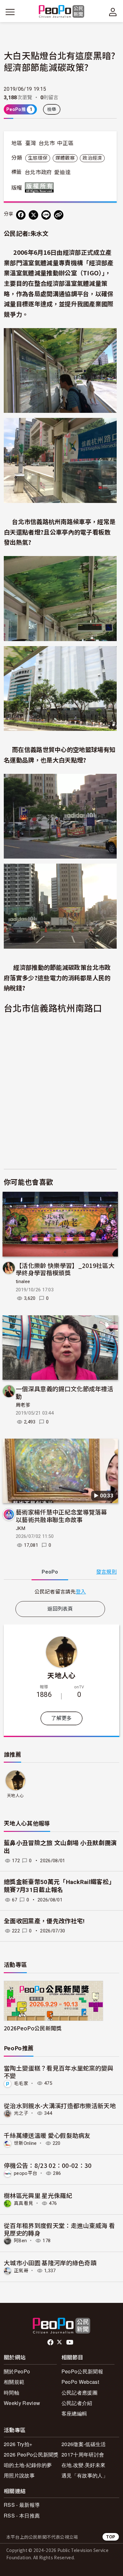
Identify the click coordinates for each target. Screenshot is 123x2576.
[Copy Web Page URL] (59, 215)
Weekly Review (22, 2403)
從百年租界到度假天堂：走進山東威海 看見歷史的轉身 (59, 2229)
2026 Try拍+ (18, 2444)
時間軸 (12, 2392)
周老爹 (23, 1405)
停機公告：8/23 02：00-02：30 (48, 2165)
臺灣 (31, 143)
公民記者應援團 (79, 2392)
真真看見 (23, 2203)
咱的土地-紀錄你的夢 (28, 2465)
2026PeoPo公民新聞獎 (33, 2028)
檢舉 (52, 109)
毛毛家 (21, 2083)
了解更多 (61, 1718)
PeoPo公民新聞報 (82, 2371)
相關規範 (14, 2382)
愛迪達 (62, 172)
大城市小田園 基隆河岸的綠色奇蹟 (50, 2263)
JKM (20, 1528)
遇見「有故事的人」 (85, 2475)
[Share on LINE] (46, 215)
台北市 (47, 143)
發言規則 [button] (106, 1572)
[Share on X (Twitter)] (33, 215)
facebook (51, 2342)
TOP (111, 2537)
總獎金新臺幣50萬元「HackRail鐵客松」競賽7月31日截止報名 (59, 1886)
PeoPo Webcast (80, 2382)
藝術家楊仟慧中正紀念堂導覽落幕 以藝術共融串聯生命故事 (64, 1516)
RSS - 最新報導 (22, 2505)
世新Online (25, 2143)
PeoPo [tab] (50, 1572)
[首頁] (62, 12)
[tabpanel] (60, 1591)
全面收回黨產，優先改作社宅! (44, 1921)
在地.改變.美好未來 (83, 2465)
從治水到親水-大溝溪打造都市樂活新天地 (60, 2105)
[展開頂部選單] (113, 12)
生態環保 (38, 158)
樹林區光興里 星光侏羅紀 (38, 2195)
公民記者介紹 (77, 2403)
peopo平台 (26, 2173)
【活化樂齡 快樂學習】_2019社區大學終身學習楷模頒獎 (65, 1269)
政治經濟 (92, 158)
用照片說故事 (19, 2475)
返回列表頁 (60, 1609)
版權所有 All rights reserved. (41, 187)
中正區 (65, 143)
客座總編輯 (74, 2413)
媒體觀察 (65, 158)
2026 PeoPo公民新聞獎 (31, 2454)
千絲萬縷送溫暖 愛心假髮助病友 (47, 2135)
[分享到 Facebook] (21, 215)
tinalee (23, 1282)
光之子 (21, 2113)
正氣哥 (21, 2271)
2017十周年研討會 (83, 2454)
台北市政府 (38, 172)
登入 (81, 1591)
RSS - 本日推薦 (22, 2515)
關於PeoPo (17, 2371)
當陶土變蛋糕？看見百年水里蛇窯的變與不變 (59, 2072)
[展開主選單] (10, 12)
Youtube (70, 2342)
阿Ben (20, 2241)
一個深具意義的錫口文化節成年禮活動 (64, 1392)
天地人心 (61, 1675)
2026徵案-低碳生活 (84, 2444)
